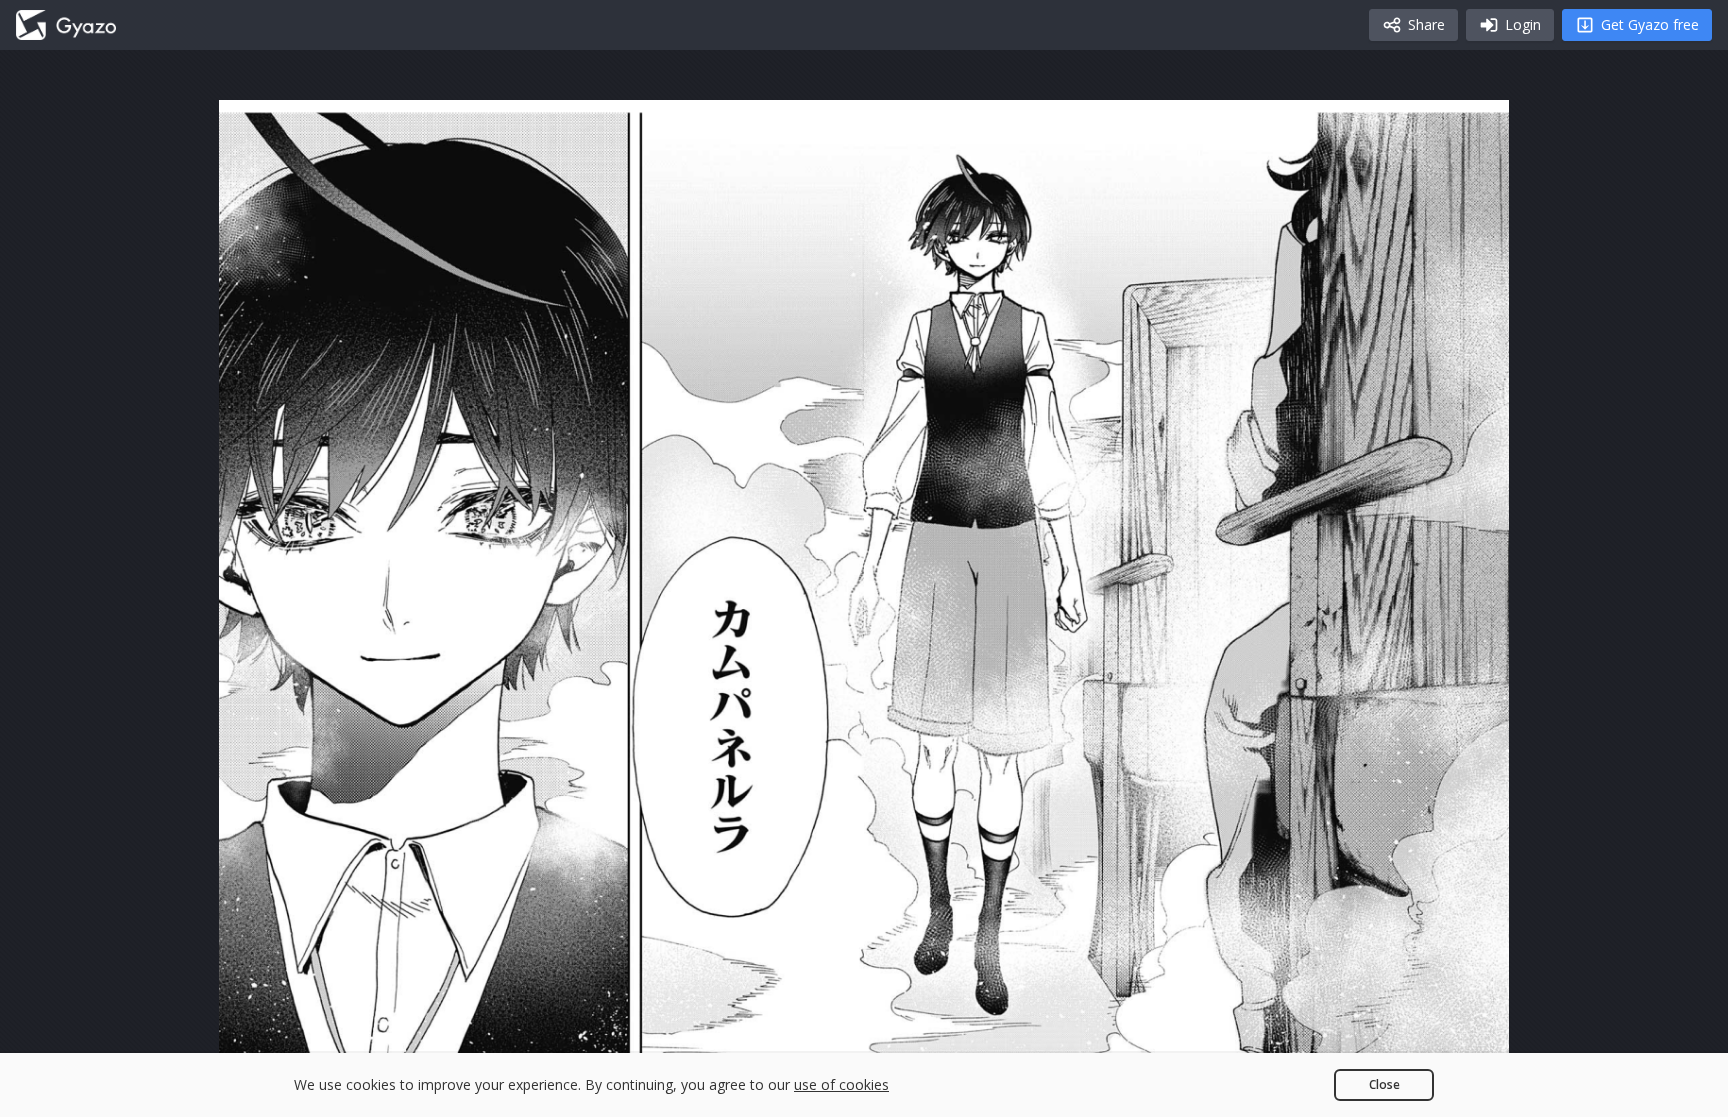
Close (1384, 1084)
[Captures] (66, 25)
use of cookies (841, 1084)
